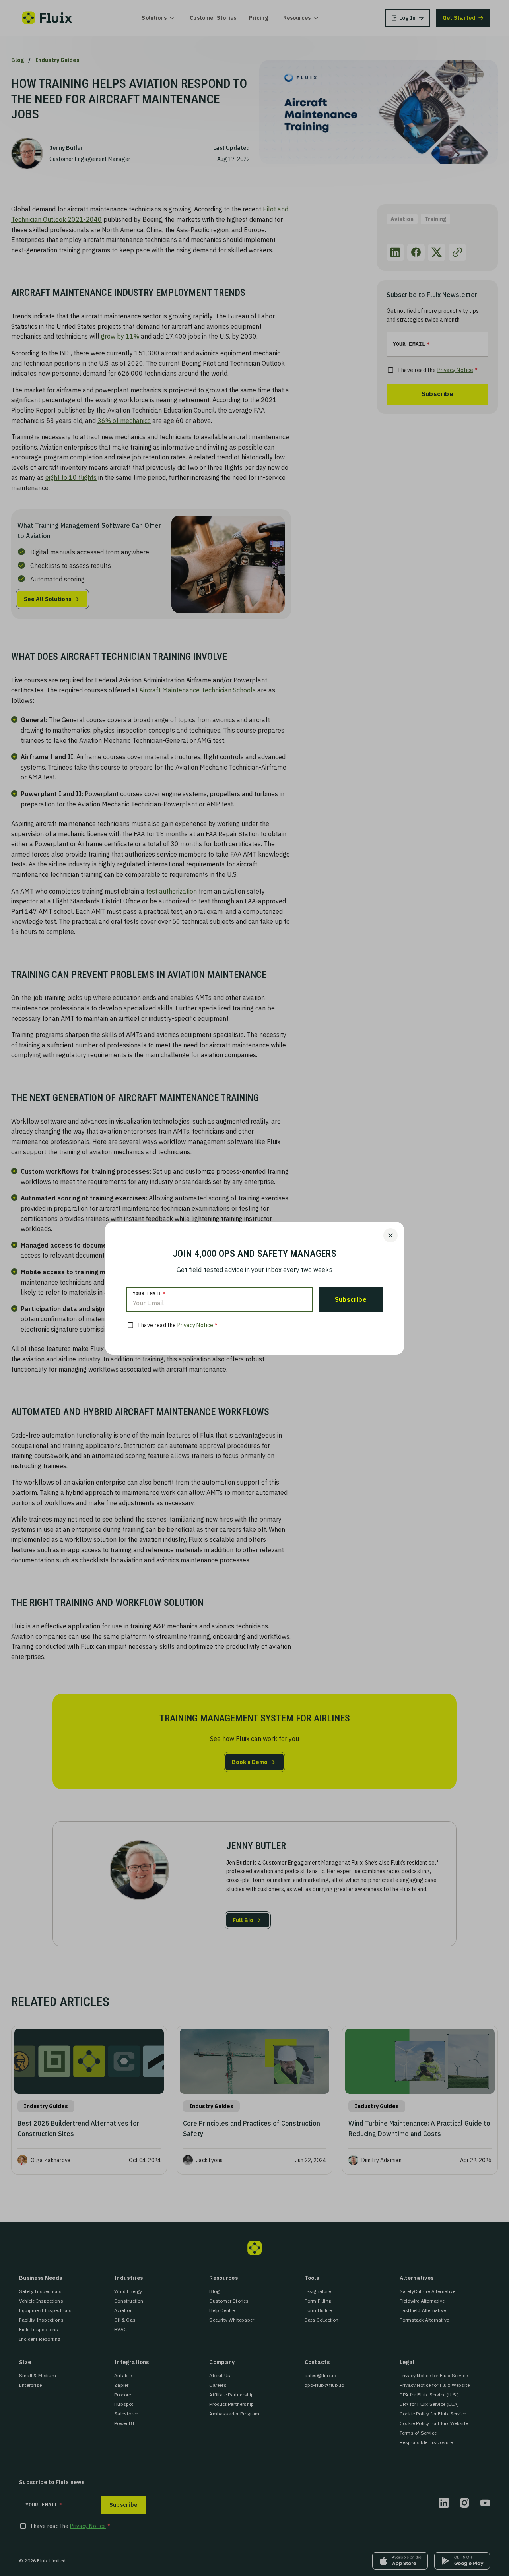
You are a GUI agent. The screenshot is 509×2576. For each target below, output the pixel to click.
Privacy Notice (195, 1325)
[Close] (390, 1235)
